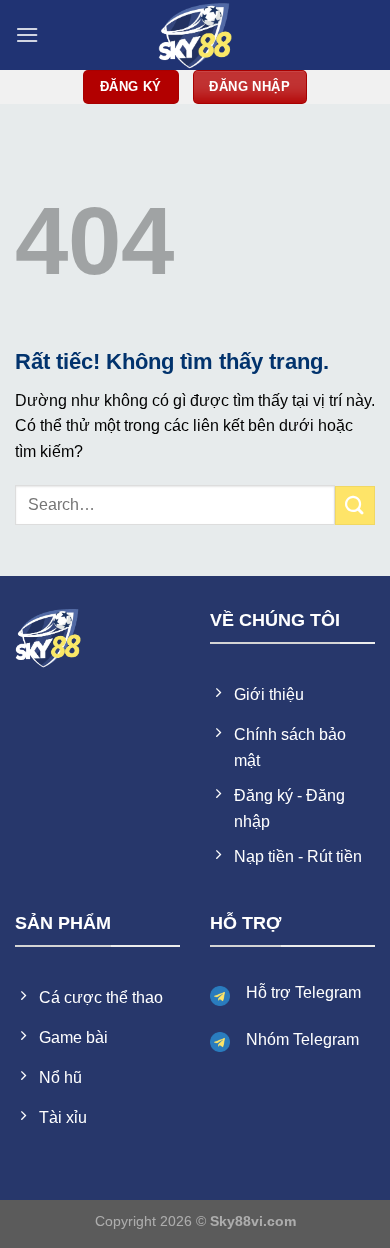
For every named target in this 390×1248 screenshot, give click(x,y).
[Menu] (27, 34)
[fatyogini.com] (195, 35)
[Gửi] (355, 505)
